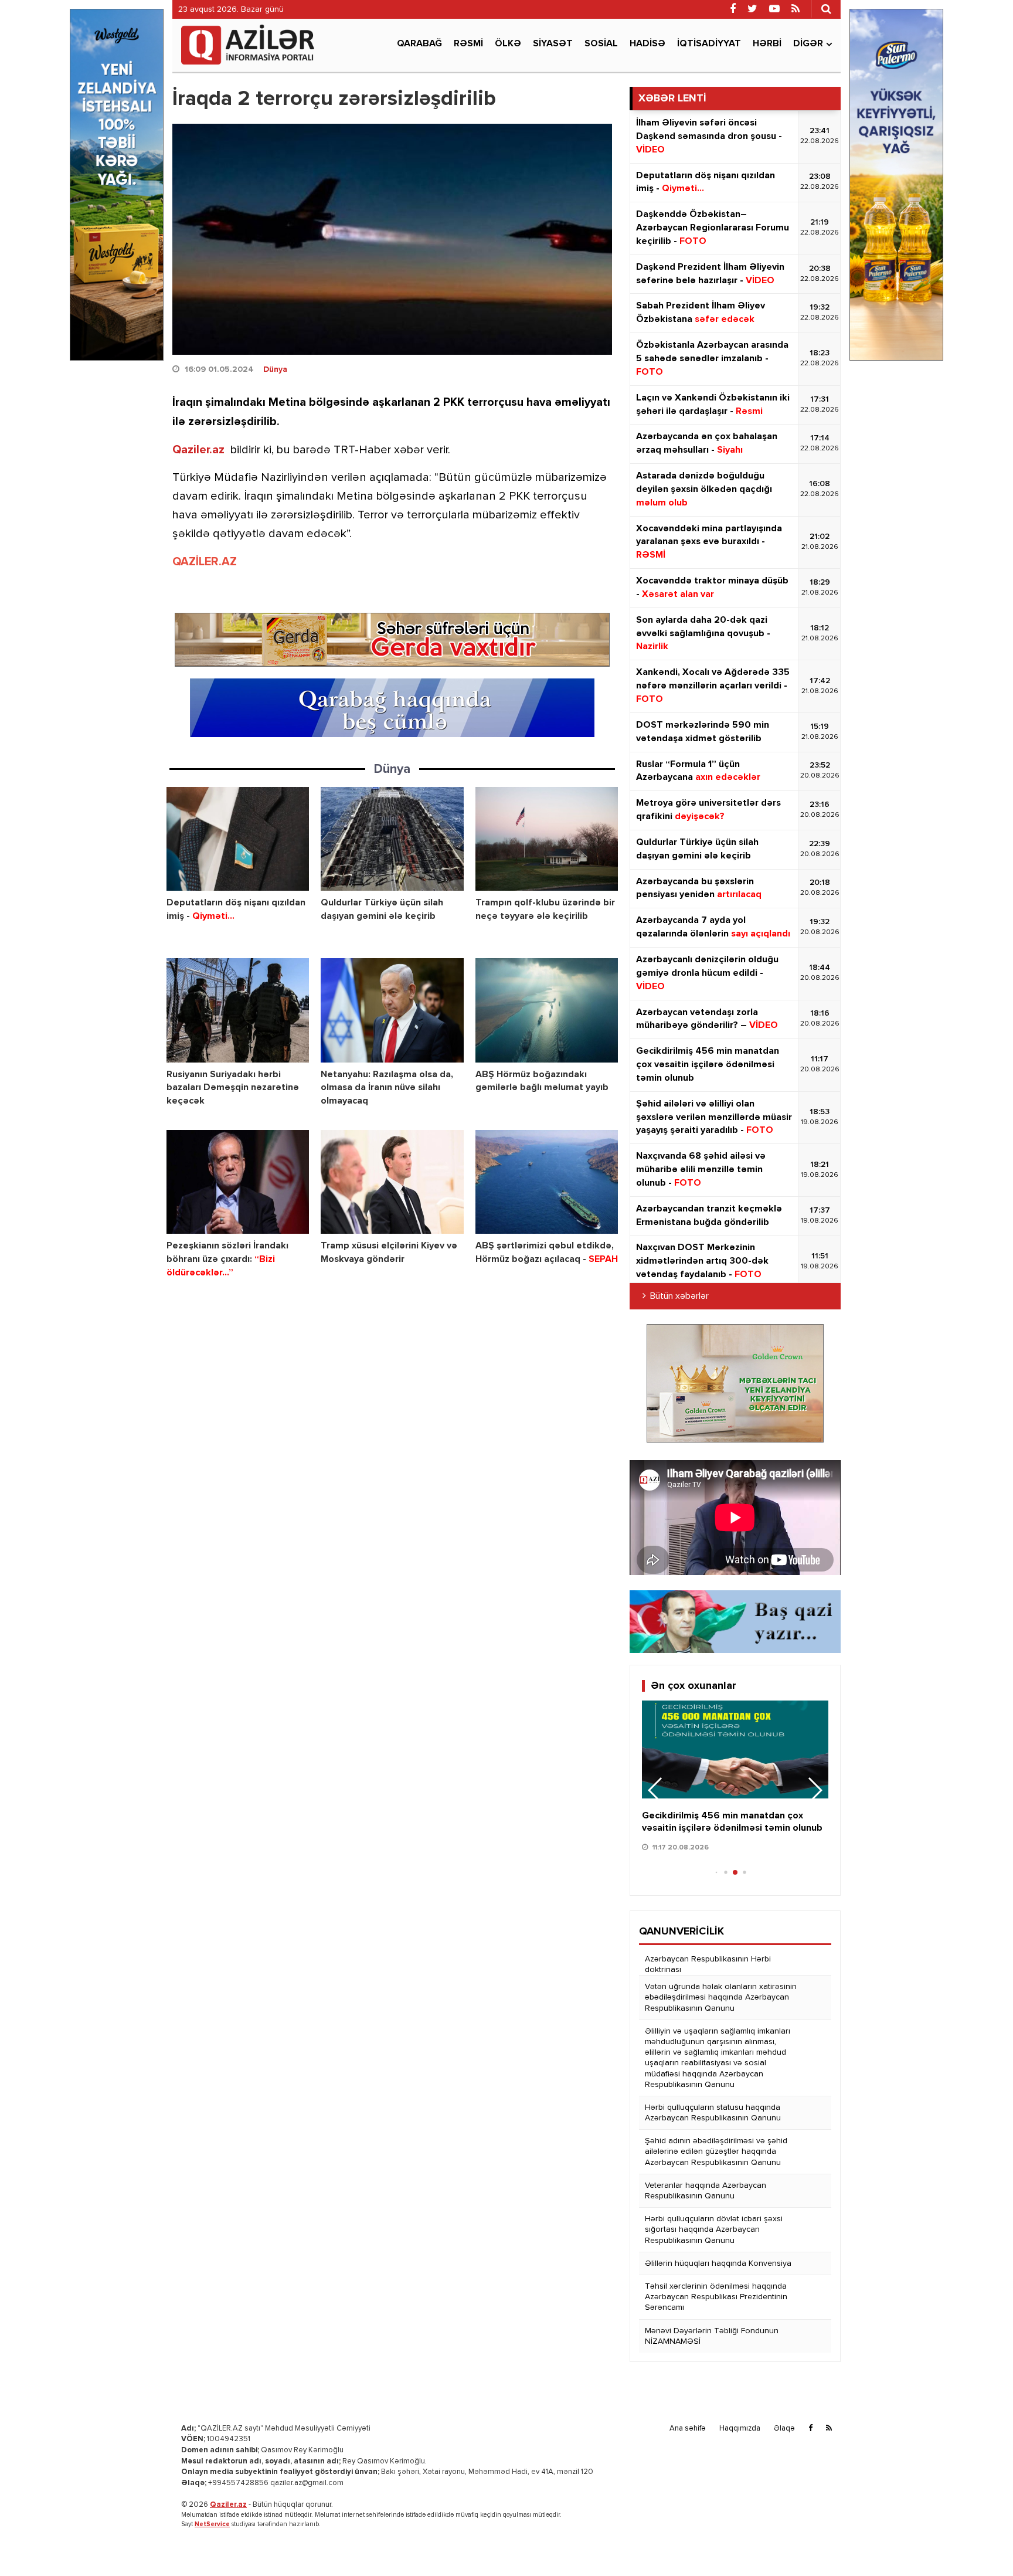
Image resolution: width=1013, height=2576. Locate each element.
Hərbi (767, 44)
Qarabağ (419, 44)
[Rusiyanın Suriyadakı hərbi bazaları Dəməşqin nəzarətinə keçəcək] (238, 1010)
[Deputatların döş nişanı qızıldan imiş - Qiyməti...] (238, 839)
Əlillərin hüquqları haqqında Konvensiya (718, 2263)
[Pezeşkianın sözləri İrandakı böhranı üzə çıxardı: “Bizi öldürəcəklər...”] (238, 1182)
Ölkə (508, 44)
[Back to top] (980, 2543)
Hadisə (647, 44)
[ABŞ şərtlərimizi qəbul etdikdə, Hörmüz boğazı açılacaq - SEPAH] (547, 1182)
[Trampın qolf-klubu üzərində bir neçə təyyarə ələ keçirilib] (547, 839)
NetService (212, 2524)
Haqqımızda (740, 2429)
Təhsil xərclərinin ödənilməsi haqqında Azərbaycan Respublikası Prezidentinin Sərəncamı (716, 2297)
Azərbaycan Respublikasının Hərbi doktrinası (708, 1964)
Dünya (275, 369)
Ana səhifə (688, 2429)
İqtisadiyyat (709, 44)
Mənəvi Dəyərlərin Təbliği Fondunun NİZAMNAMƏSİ (712, 2336)
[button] (815, 1790)
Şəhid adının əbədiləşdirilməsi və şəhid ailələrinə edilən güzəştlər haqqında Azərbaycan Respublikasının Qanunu (716, 2151)
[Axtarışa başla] (826, 9)
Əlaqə (784, 2429)
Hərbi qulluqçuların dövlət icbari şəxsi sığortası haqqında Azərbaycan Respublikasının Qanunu (714, 2229)
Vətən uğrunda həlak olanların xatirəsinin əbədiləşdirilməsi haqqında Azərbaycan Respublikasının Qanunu (721, 1997)
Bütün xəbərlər (679, 1297)
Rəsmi (468, 44)
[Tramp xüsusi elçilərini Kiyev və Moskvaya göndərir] (392, 1182)
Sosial (601, 44)
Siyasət (553, 44)
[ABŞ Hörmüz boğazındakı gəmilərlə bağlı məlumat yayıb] (547, 1010)
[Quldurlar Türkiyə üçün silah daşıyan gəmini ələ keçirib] (392, 839)
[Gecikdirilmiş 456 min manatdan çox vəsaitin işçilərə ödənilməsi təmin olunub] (735, 1749)
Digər (808, 44)
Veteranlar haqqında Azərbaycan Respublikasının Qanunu (706, 2191)
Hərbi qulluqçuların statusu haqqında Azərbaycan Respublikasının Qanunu (713, 2113)
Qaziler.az (198, 450)
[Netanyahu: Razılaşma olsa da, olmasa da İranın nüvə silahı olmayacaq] (392, 1010)
